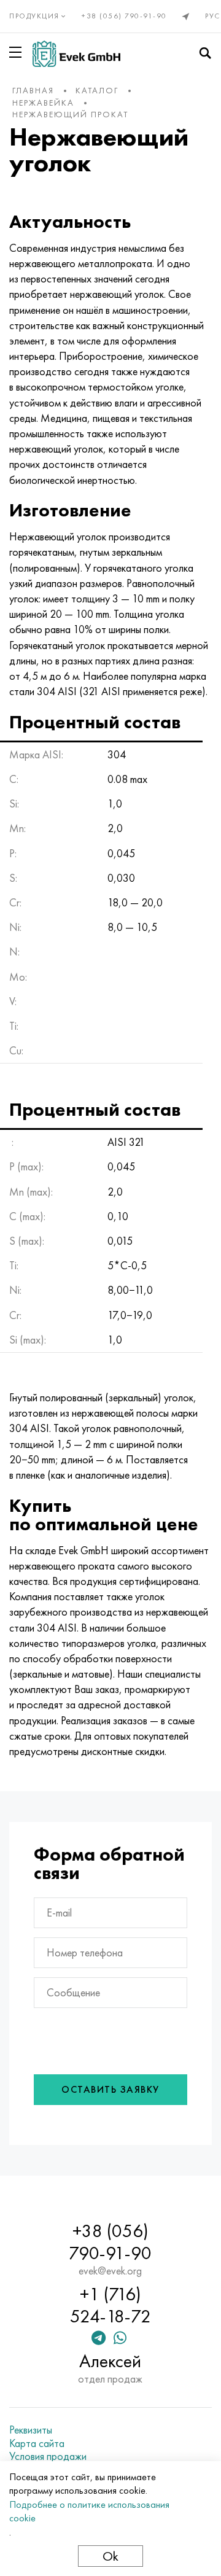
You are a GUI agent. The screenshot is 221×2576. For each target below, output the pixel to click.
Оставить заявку (110, 2089)
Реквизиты (31, 2430)
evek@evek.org (110, 2271)
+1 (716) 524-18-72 (110, 2305)
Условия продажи (48, 2456)
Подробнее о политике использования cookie (89, 2511)
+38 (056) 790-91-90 (124, 16)
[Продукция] (18, 52)
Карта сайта (37, 2443)
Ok (110, 2556)
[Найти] (205, 53)
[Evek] (76, 54)
